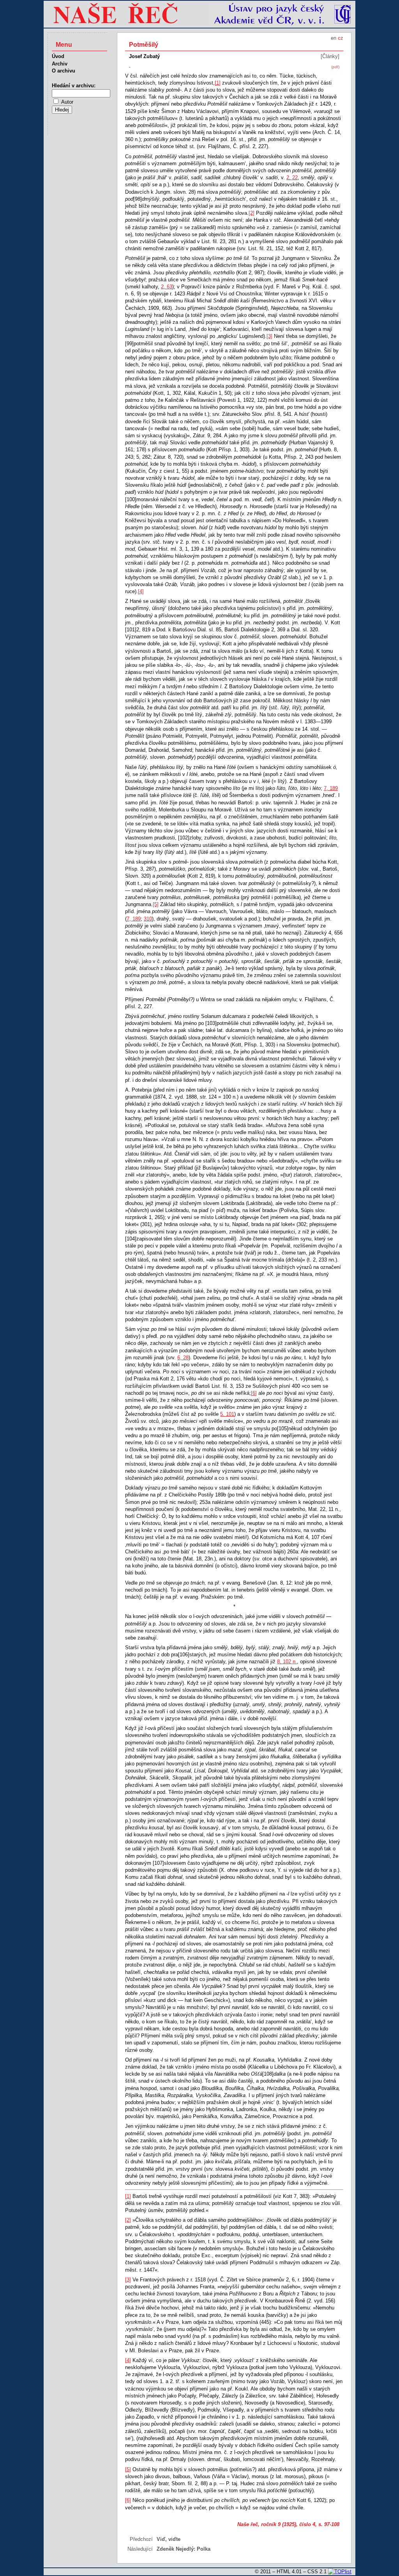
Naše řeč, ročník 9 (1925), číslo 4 (276, 2524)
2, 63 (167, 287)
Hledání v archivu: (74, 86)
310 (148, 919)
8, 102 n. (287, 1662)
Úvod (58, 56)
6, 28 (183, 1358)
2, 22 (292, 178)
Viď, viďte (169, 2539)
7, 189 (331, 788)
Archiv (60, 64)
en (334, 38)
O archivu (64, 71)
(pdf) (335, 67)
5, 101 (227, 1414)
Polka (204, 2549)
